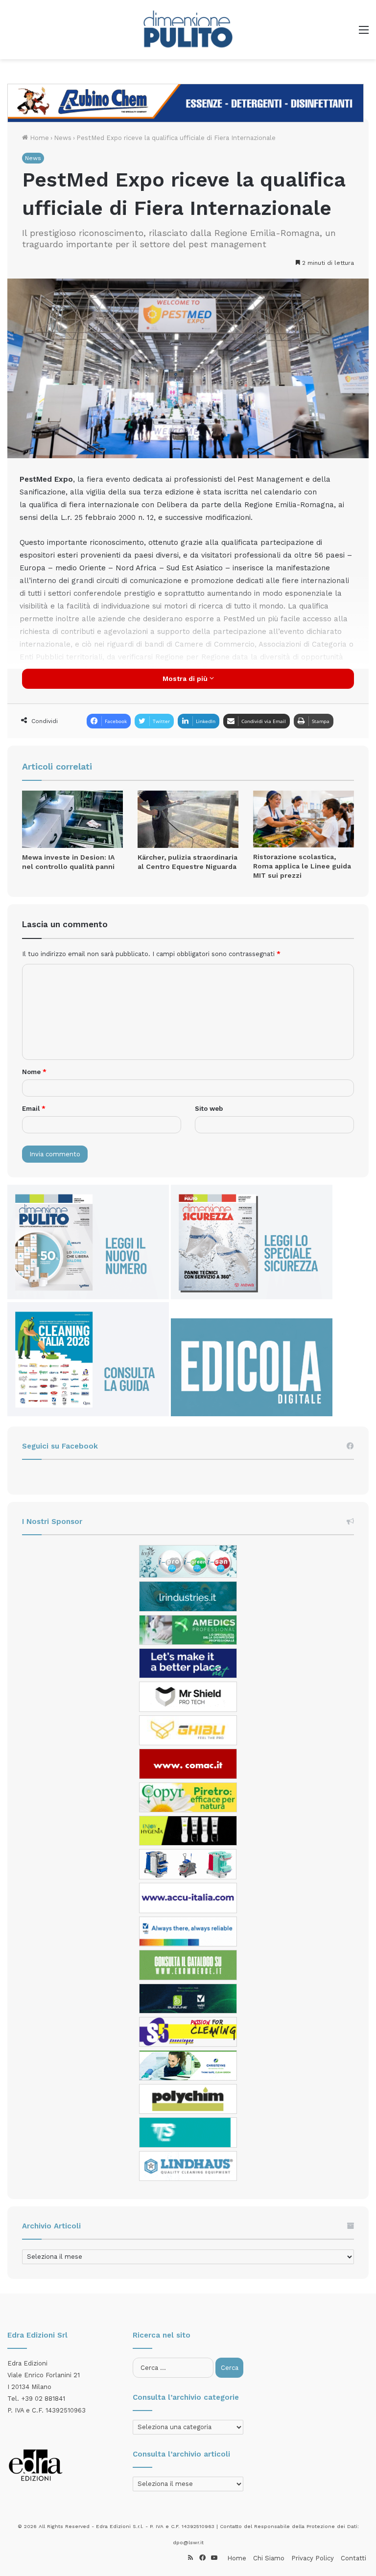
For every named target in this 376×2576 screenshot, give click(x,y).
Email (34, 1109)
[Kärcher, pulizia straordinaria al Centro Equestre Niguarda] (188, 819)
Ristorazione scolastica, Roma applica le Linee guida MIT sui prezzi (302, 866)
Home (38, 138)
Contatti (353, 2558)
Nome (34, 1072)
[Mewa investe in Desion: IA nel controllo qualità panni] (72, 819)
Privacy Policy (313, 2558)
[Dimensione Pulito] (188, 30)
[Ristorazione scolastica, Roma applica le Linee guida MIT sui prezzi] (304, 819)
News (63, 138)
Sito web (209, 1109)
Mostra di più (186, 679)
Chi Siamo (269, 2558)
